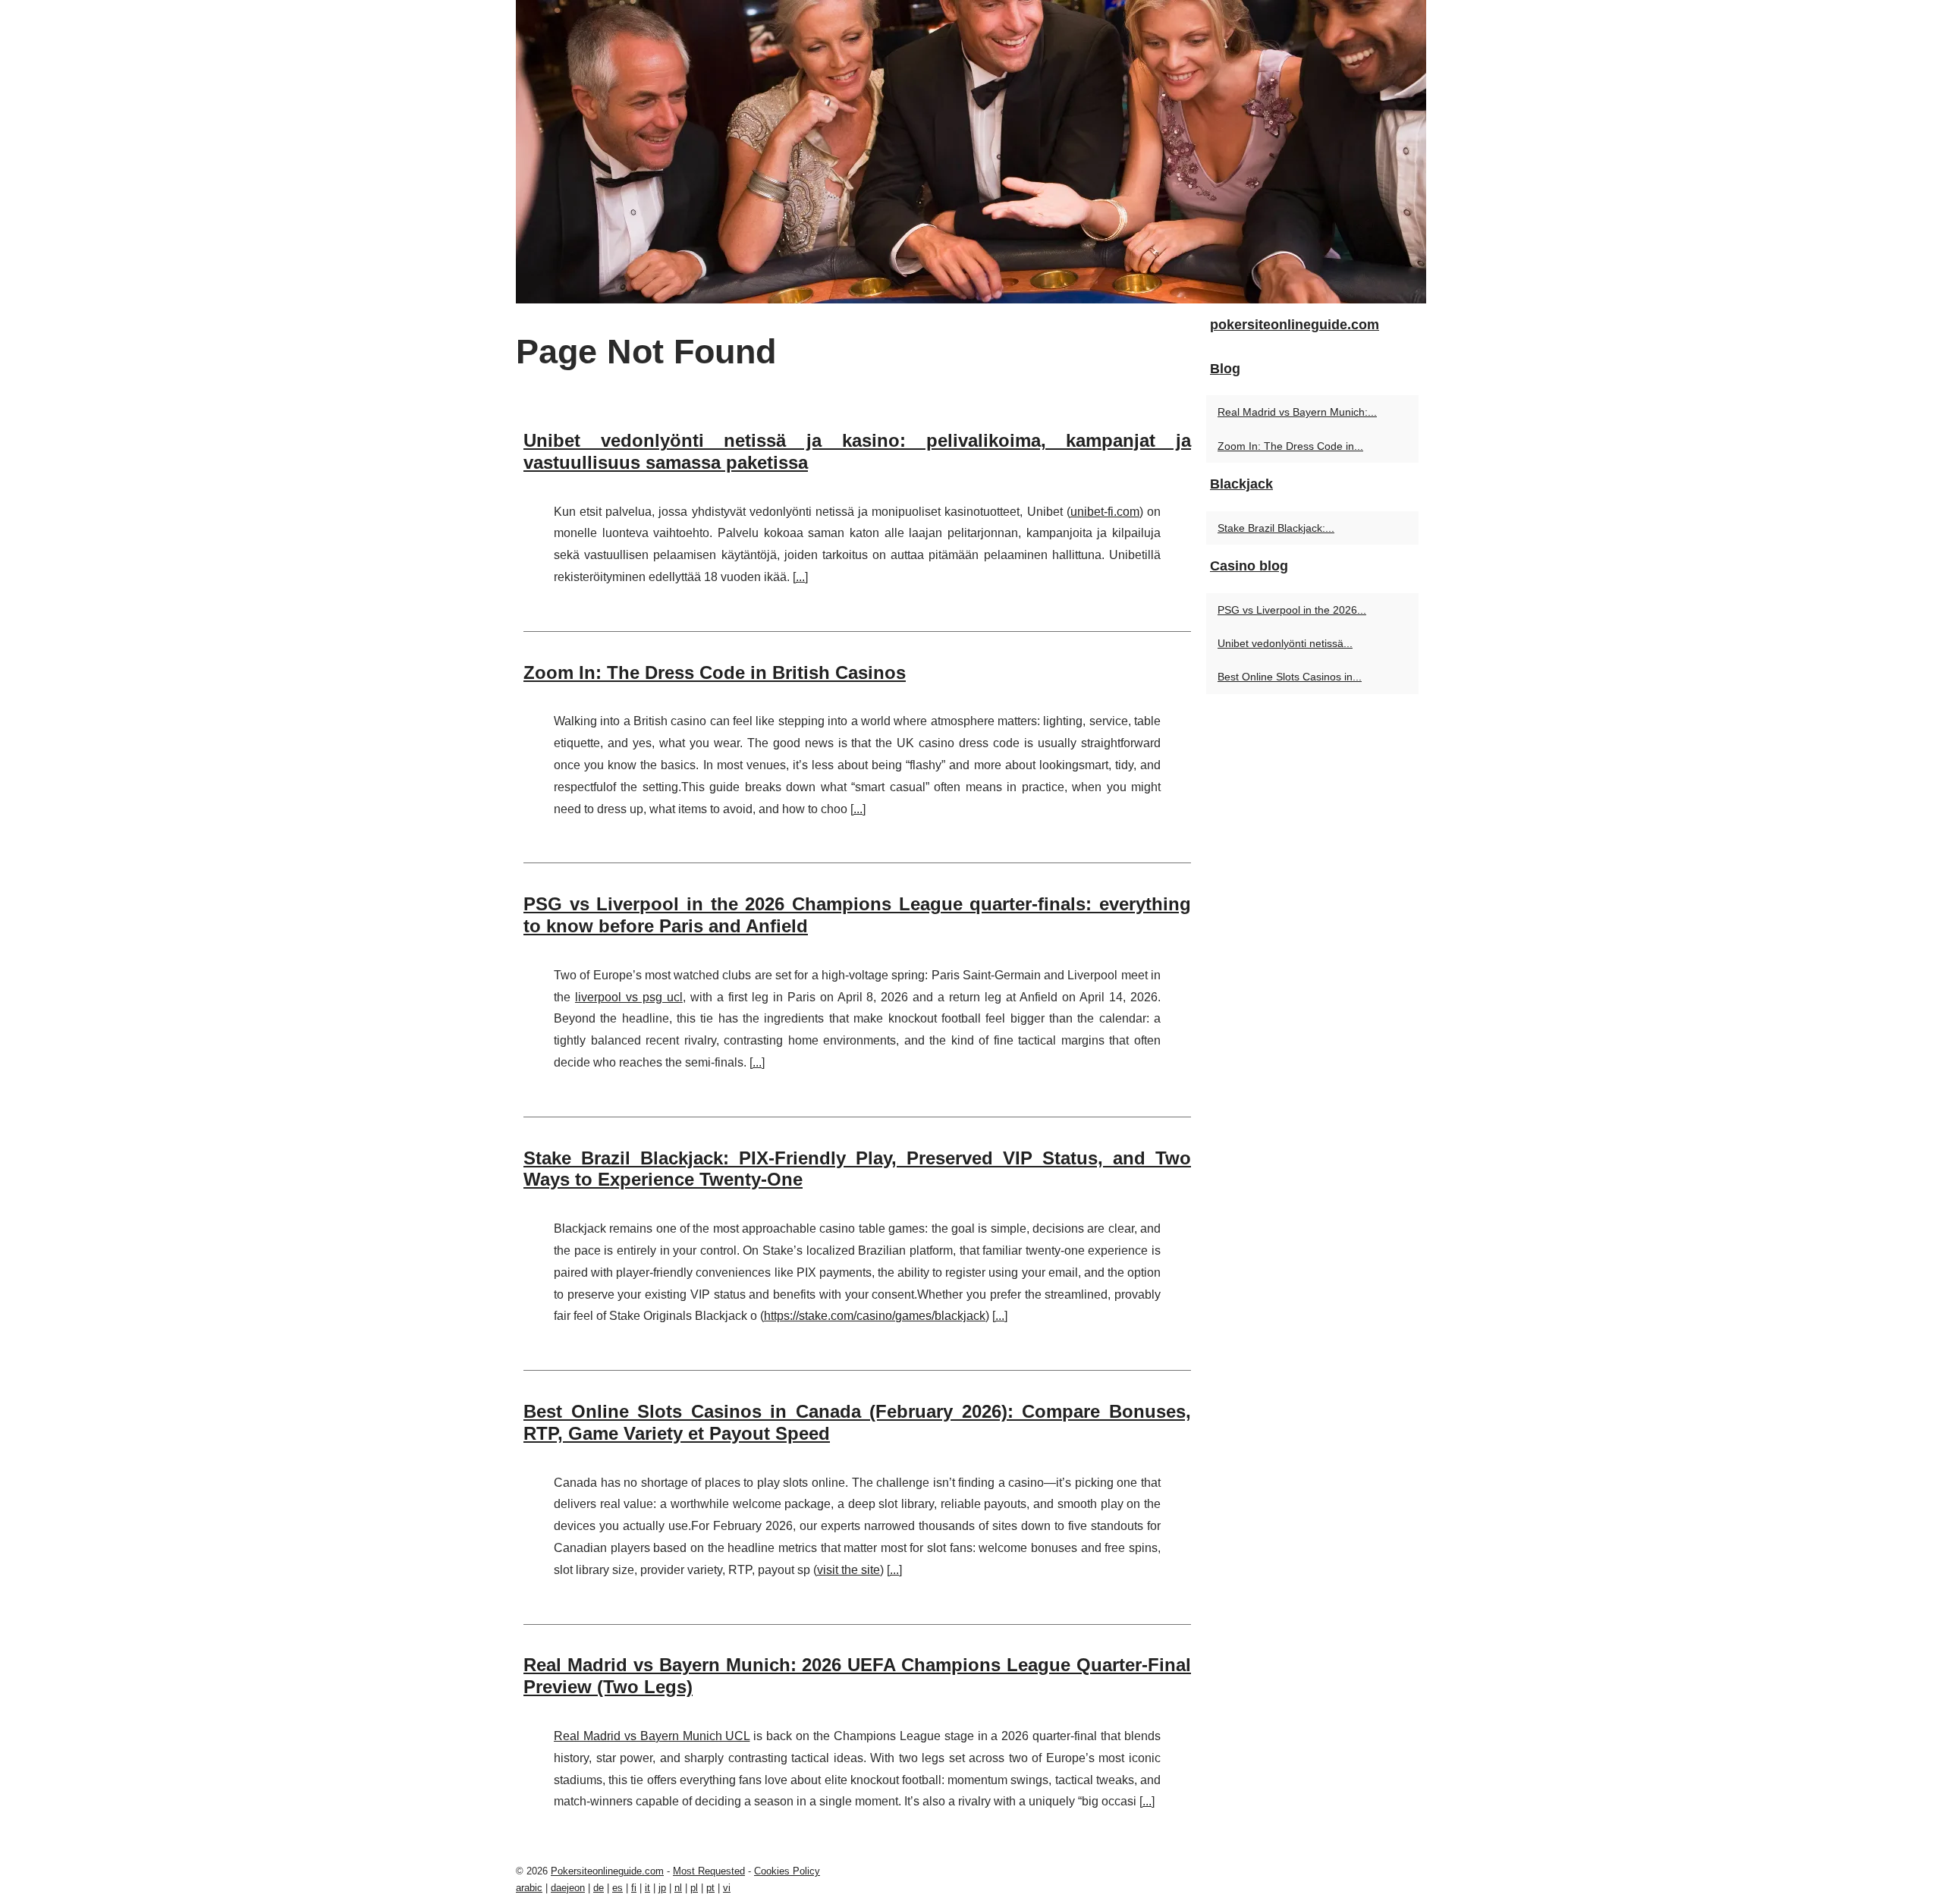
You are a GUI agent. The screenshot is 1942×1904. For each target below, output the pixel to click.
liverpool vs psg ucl (629, 997)
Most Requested (709, 1871)
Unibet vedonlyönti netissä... (1285, 643)
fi (634, 1888)
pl (694, 1888)
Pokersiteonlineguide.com (607, 1871)
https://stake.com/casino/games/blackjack (875, 1316)
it (647, 1888)
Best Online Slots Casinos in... (1290, 677)
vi (727, 1888)
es (617, 1888)
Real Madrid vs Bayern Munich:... (1297, 412)
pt (710, 1888)
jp (662, 1888)
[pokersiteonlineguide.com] (971, 152)
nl (678, 1888)
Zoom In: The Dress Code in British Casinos (715, 672)
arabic (529, 1888)
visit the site (848, 1570)
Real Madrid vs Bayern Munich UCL (652, 1736)
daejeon (568, 1888)
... (800, 577)
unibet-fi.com (1105, 512)
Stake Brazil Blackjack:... (1276, 528)
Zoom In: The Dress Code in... (1290, 446)
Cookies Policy (787, 1871)
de (599, 1888)
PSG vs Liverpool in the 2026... (1292, 610)
